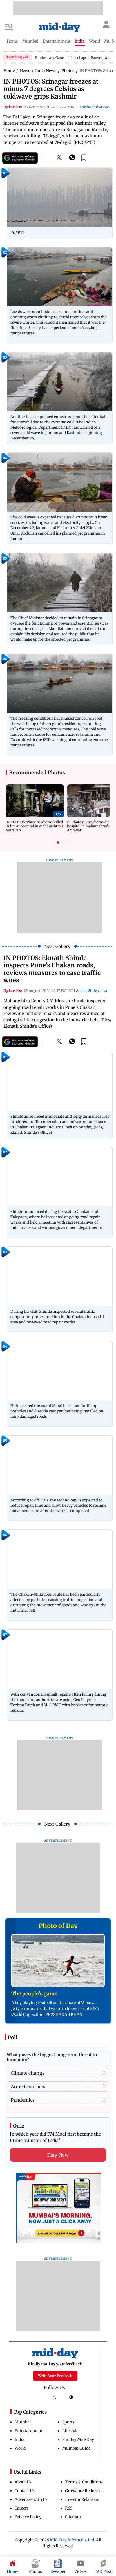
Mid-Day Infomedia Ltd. (72, 2540)
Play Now (58, 2155)
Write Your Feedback (55, 2376)
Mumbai (23, 2422)
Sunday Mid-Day (78, 2439)
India (20, 2439)
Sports (68, 2422)
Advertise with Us (31, 2499)
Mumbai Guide (76, 2448)
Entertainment (28, 2431)
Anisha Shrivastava (95, 107)
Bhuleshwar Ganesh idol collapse (62, 58)
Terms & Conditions (84, 2482)
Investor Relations (82, 2499)
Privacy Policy (28, 2517)
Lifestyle (70, 2431)
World (20, 2448)
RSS (69, 2508)
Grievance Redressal (84, 2491)
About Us (23, 2482)
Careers (22, 2508)
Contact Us (25, 2491)
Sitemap (73, 2517)
